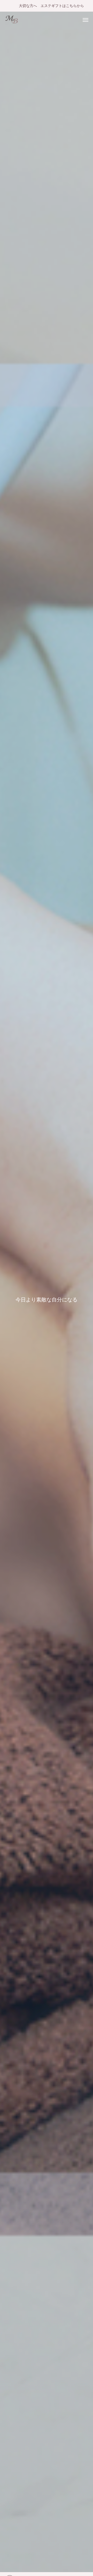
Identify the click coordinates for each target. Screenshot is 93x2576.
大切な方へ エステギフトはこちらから (51, 6)
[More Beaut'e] (12, 19)
